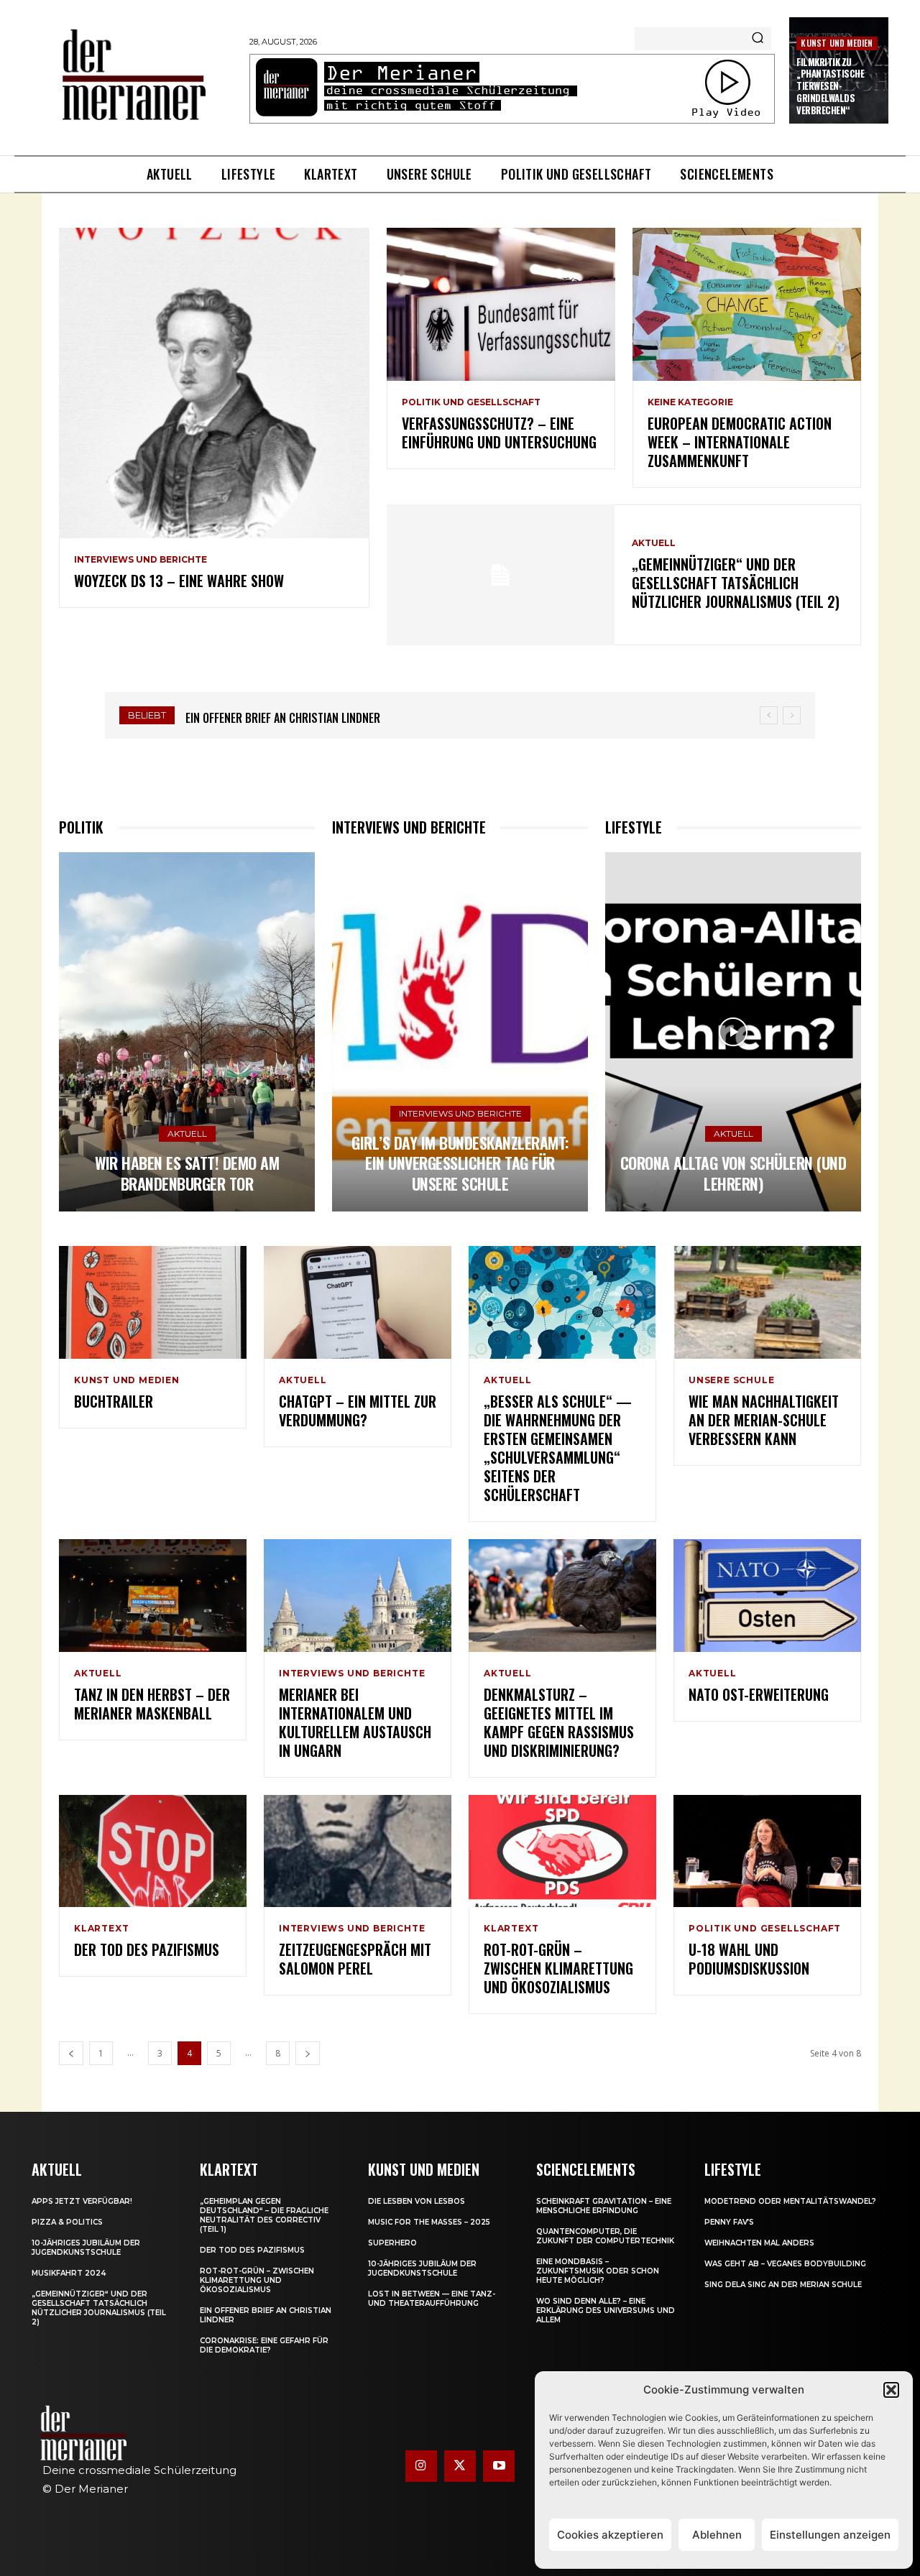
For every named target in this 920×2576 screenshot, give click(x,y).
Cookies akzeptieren (610, 2535)
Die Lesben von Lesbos (417, 2201)
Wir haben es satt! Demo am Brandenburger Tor (187, 1173)
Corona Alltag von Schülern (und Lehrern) (733, 1173)
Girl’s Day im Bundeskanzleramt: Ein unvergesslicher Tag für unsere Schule (460, 1163)
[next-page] (308, 2053)
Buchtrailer (114, 1401)
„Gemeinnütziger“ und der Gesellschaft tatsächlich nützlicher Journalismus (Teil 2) (736, 583)
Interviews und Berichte (141, 560)
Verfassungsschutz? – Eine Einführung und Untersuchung (499, 433)
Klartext (101, 1929)
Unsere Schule (731, 1380)
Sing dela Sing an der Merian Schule (783, 2285)
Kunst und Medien (837, 43)
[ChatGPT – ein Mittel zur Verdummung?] (358, 1302)
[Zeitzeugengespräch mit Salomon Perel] (358, 1851)
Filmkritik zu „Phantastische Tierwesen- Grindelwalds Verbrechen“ (830, 86)
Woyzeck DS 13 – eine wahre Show (179, 581)
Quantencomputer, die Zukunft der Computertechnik (605, 2236)
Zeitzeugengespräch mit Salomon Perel (355, 1959)
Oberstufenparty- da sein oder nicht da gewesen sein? (326, 718)
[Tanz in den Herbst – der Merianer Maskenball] (153, 1596)
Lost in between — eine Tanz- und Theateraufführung (432, 2299)
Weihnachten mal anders (759, 2243)
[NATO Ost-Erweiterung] (767, 1596)
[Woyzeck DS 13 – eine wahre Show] (214, 383)
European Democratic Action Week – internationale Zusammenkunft (740, 442)
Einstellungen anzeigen (830, 2535)
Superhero (392, 2243)
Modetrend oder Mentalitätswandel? (790, 2201)
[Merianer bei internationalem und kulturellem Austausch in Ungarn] (358, 1596)
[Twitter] (460, 2466)
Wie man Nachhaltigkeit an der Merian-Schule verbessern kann (764, 1420)
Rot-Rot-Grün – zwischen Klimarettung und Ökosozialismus (558, 1968)
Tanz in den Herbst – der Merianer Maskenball (152, 1704)
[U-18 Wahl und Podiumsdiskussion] (767, 1851)
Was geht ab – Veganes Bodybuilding (785, 2264)
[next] (792, 715)
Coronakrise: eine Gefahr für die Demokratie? (264, 2345)
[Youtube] (499, 2466)
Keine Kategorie (690, 402)
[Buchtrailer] (153, 1302)
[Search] (758, 39)
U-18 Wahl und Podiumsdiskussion (749, 1959)
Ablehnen (717, 2535)
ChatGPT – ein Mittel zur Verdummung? (358, 1411)
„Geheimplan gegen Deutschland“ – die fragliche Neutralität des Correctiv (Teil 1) (264, 2215)
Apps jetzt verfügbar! (82, 2201)
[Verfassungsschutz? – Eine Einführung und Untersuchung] (501, 304)
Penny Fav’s (729, 2222)
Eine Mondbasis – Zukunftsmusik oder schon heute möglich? (598, 2271)
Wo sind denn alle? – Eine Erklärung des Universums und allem (606, 2310)
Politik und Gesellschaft (471, 402)
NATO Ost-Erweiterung (759, 1694)
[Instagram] (421, 2466)
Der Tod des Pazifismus (147, 1949)
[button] (891, 2390)
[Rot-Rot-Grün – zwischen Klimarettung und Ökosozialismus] (562, 1851)
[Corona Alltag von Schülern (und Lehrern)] (733, 1032)
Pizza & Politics (67, 2222)
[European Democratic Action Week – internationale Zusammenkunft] (747, 304)
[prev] (769, 715)
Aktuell (654, 543)
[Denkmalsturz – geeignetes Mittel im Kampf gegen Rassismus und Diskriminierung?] (562, 1596)
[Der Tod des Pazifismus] (153, 1851)
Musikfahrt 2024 (69, 2273)
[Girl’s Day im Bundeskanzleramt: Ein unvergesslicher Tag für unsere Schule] (460, 1032)
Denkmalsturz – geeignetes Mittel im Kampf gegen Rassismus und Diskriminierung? (559, 1722)
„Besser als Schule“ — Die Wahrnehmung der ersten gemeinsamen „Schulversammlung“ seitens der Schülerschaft (558, 1448)
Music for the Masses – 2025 (429, 2222)
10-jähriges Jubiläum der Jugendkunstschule (86, 2248)
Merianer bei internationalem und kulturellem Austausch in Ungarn (355, 1722)
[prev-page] (71, 2053)
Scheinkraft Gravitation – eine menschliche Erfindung (604, 2206)
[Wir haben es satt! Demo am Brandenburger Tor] (187, 1032)
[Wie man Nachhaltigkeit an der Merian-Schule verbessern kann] (767, 1302)
